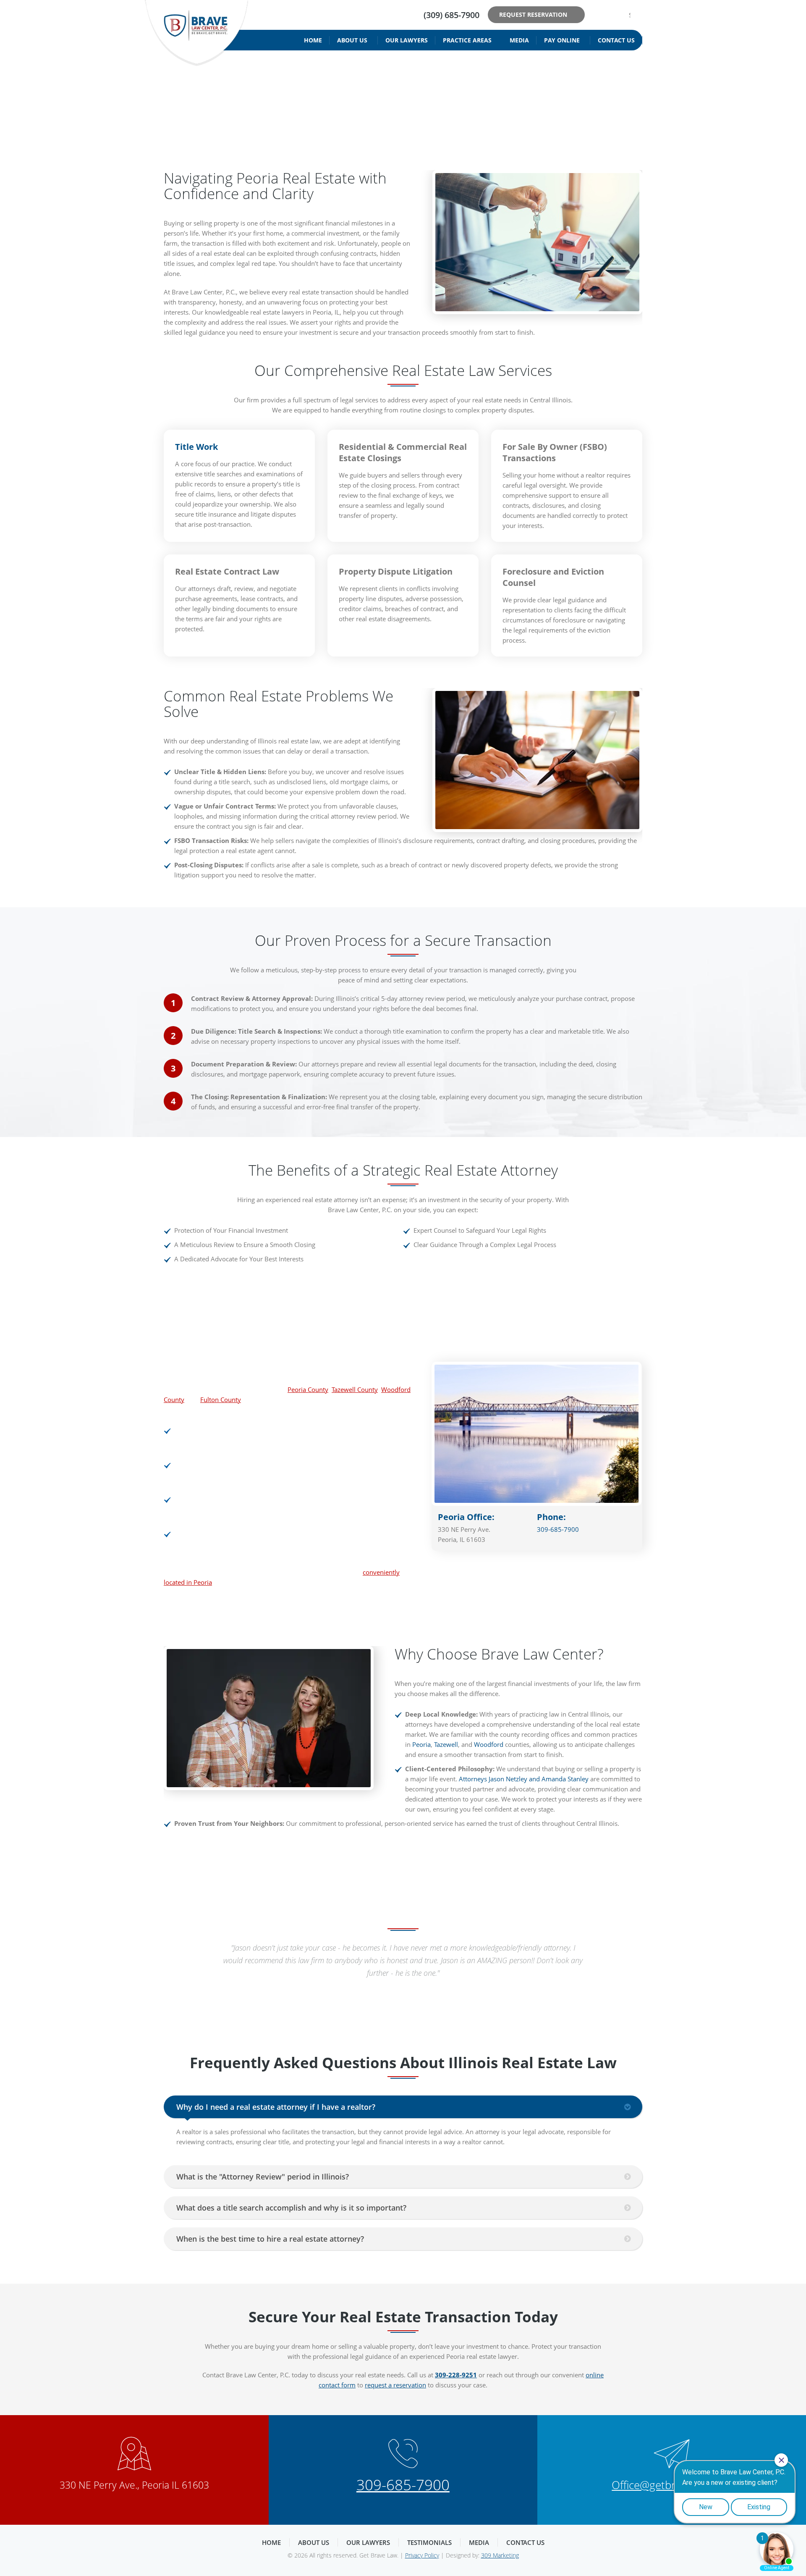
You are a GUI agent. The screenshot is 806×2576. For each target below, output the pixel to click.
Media (519, 40)
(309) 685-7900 (451, 15)
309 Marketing (500, 2555)
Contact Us (616, 40)
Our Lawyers (407, 40)
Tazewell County (355, 1389)
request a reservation (395, 2385)
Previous (174, 1955)
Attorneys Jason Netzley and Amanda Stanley (524, 1779)
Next (632, 1955)
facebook (597, 15)
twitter (610, 15)
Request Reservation (533, 14)
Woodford (489, 1744)
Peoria (421, 1744)
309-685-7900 (558, 1529)
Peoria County (308, 1389)
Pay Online (562, 40)
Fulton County (221, 1400)
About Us (352, 40)
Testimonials (429, 2542)
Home (313, 40)
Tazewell (446, 1744)
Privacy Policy (422, 2555)
